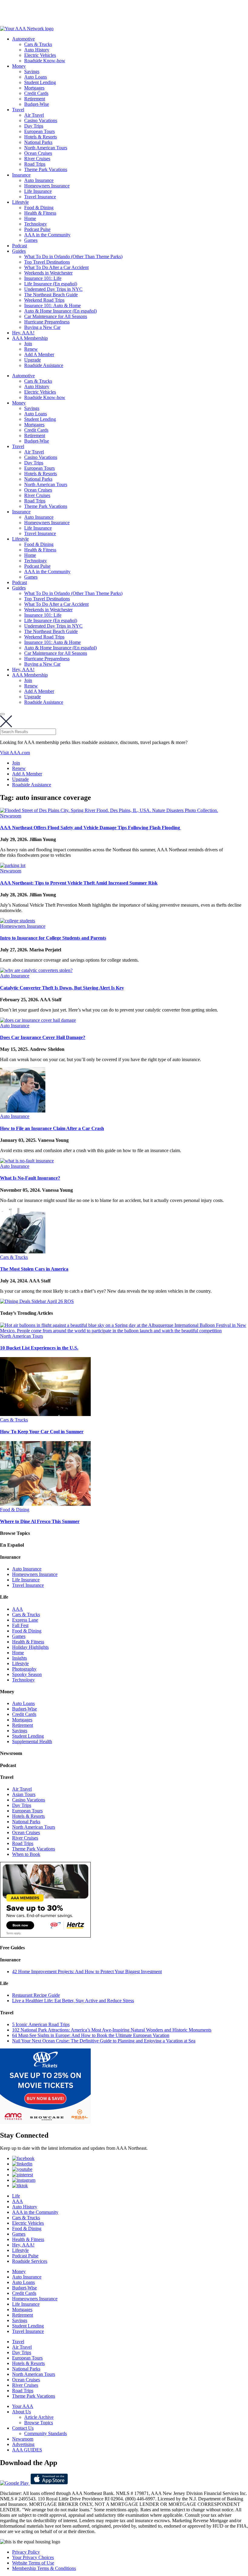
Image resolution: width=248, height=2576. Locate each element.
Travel (18, 110)
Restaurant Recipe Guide (36, 1995)
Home (30, 218)
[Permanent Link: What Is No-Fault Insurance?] (27, 1161)
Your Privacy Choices (33, 2557)
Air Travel (34, 115)
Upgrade (33, 360)
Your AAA (23, 2406)
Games (31, 240)
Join (28, 344)
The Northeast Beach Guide (51, 295)
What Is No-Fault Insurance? (30, 1178)
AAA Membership (30, 338)
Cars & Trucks (38, 44)
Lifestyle (20, 202)
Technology (36, 224)
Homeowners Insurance (47, 186)
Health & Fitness (40, 213)
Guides (19, 251)
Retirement (35, 99)
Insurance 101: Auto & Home (52, 305)
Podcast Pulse (37, 229)
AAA (18, 1609)
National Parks (38, 142)
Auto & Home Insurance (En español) (60, 311)
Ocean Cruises (38, 153)
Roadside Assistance (44, 365)
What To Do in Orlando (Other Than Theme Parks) (73, 257)
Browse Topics (39, 2423)
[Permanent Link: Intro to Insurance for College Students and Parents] (18, 921)
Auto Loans (36, 77)
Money (19, 66)
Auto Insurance (39, 180)
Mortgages (34, 88)
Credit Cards (36, 93)
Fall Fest (20, 1625)
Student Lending (40, 82)
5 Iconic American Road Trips (41, 2024)
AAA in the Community (47, 235)
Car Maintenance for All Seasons (56, 316)
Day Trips (34, 126)
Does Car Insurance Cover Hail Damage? (43, 1037)
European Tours (39, 131)
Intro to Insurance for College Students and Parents (53, 938)
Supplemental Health (32, 1741)
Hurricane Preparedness (47, 322)
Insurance (21, 175)
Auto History (37, 50)
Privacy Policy (26, 2552)
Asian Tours (24, 1794)
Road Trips (35, 164)
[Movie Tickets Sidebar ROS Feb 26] (45, 2122)
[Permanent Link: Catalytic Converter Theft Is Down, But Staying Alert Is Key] (36, 970)
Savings (32, 71)
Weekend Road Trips (44, 300)
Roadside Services (30, 2261)
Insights (20, 1658)
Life (16, 2196)
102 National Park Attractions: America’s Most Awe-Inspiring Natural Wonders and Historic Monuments (112, 2030)
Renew (31, 349)
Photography (24, 1669)
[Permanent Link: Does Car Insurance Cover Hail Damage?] (38, 1020)
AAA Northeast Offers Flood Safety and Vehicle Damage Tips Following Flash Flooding (91, 828)
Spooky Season (27, 1674)
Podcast (20, 246)
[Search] (2, 714)
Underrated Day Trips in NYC (53, 289)
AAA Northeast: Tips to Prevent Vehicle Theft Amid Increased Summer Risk (79, 883)
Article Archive (39, 2417)
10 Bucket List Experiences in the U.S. (39, 1348)
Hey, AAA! (23, 333)
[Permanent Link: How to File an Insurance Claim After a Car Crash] (23, 1111)
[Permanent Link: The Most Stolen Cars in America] (23, 1252)
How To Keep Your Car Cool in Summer (42, 1432)
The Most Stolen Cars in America (34, 1269)
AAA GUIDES (27, 2450)
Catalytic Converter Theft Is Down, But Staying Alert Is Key (62, 988)
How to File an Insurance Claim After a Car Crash (52, 1128)
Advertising (23, 2444)
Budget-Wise (37, 104)
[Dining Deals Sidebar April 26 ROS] (37, 1301)
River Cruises (37, 159)
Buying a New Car (42, 327)
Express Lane (25, 1620)
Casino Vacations (41, 120)
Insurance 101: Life (43, 278)
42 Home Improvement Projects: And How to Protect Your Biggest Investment (87, 1972)
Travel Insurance (40, 197)
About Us (21, 2412)
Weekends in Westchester (48, 273)
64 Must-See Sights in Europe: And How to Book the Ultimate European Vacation (91, 2035)
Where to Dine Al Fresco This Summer (40, 1521)
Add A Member (39, 354)
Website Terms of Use (33, 2563)
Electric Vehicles (40, 55)
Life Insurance (38, 191)
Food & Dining (39, 208)
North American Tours (46, 148)
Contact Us (23, 2428)
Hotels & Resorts (41, 137)
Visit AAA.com (15, 753)
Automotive (23, 39)
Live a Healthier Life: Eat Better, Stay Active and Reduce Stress (73, 2001)
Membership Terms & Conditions (44, 2568)
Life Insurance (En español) (51, 284)
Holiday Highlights (30, 1647)
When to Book (26, 1854)
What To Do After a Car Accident (56, 267)
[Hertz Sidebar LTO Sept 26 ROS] (45, 1936)
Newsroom (11, 816)
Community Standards (46, 2433)
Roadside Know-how (45, 61)
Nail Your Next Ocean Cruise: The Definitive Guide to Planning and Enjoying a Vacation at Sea (104, 2041)
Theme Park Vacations (46, 169)
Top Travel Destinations (47, 262)
